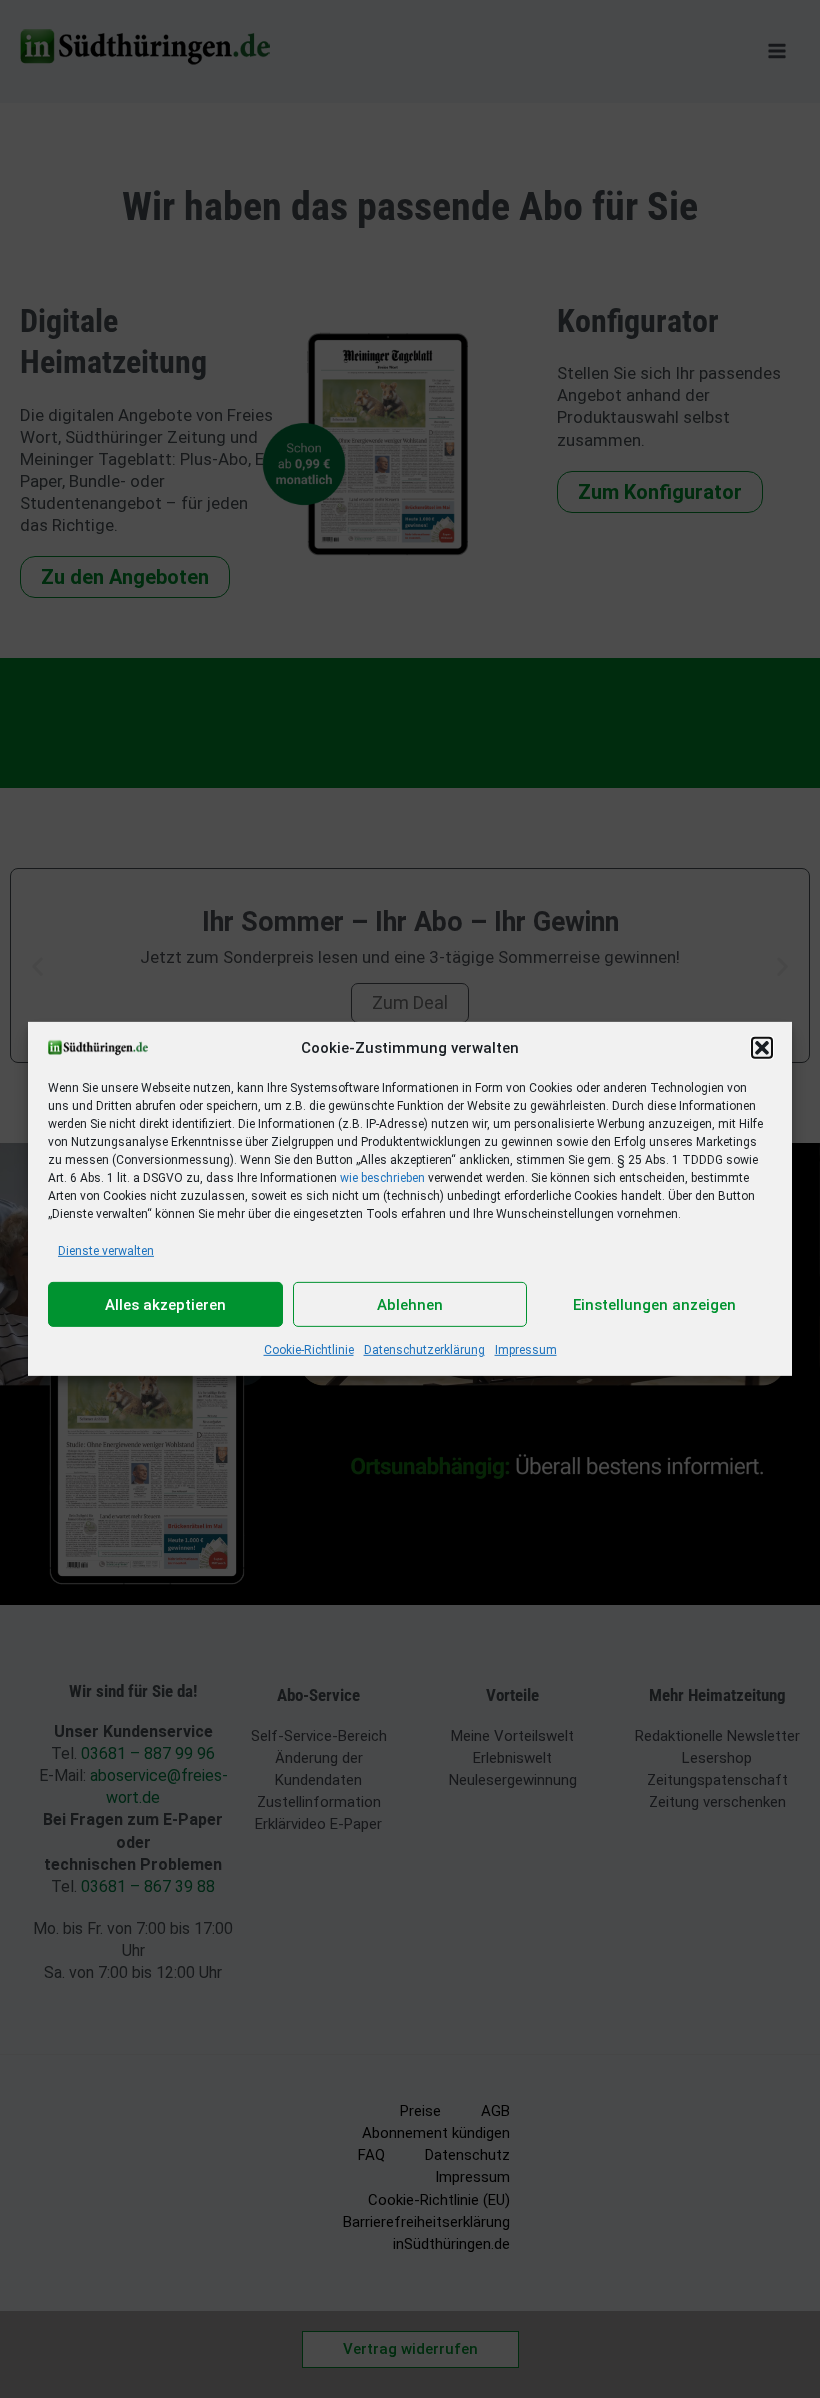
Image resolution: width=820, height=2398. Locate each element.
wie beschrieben (382, 1178)
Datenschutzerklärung (424, 1350)
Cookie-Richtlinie (309, 1350)
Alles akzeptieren (165, 1305)
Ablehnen (410, 1305)
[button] (762, 1048)
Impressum (526, 1350)
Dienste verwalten (106, 1251)
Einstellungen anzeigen (654, 1305)
